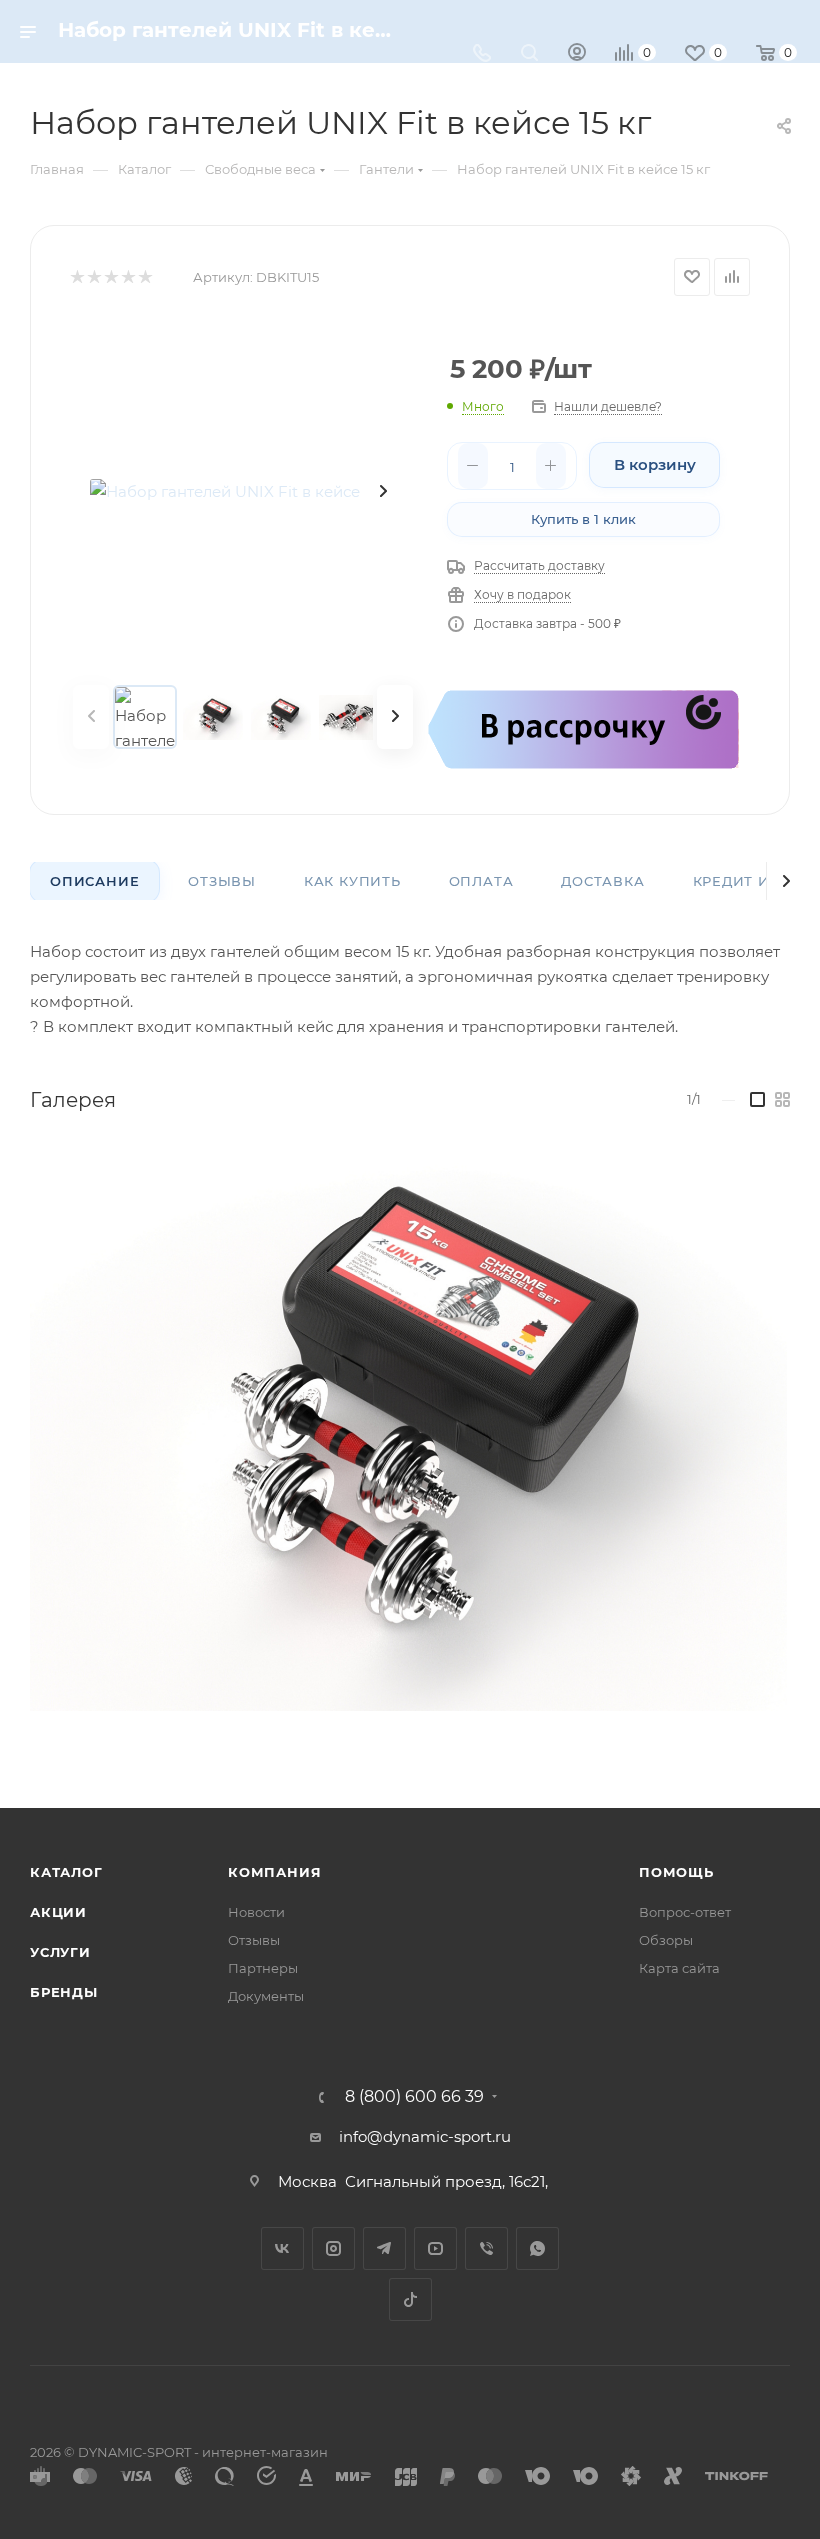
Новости (256, 1912)
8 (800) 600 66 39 (414, 2097)
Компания (274, 1872)
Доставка (602, 881)
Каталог (66, 1872)
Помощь (676, 1872)
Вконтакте (282, 2248)
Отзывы (222, 881)
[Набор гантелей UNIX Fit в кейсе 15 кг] (243, 491)
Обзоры (666, 1940)
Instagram (333, 2248)
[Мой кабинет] (577, 54)
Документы (266, 1996)
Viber (486, 2248)
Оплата (481, 881)
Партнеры (263, 1968)
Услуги (60, 1952)
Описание (94, 881)
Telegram (384, 2248)
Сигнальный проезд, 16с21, (448, 2181)
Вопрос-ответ (685, 1912)
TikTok (410, 2299)
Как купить (352, 881)
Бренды (64, 1992)
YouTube (435, 2248)
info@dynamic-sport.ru (425, 2136)
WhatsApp (537, 2248)
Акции (58, 1912)
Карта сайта (679, 1968)
